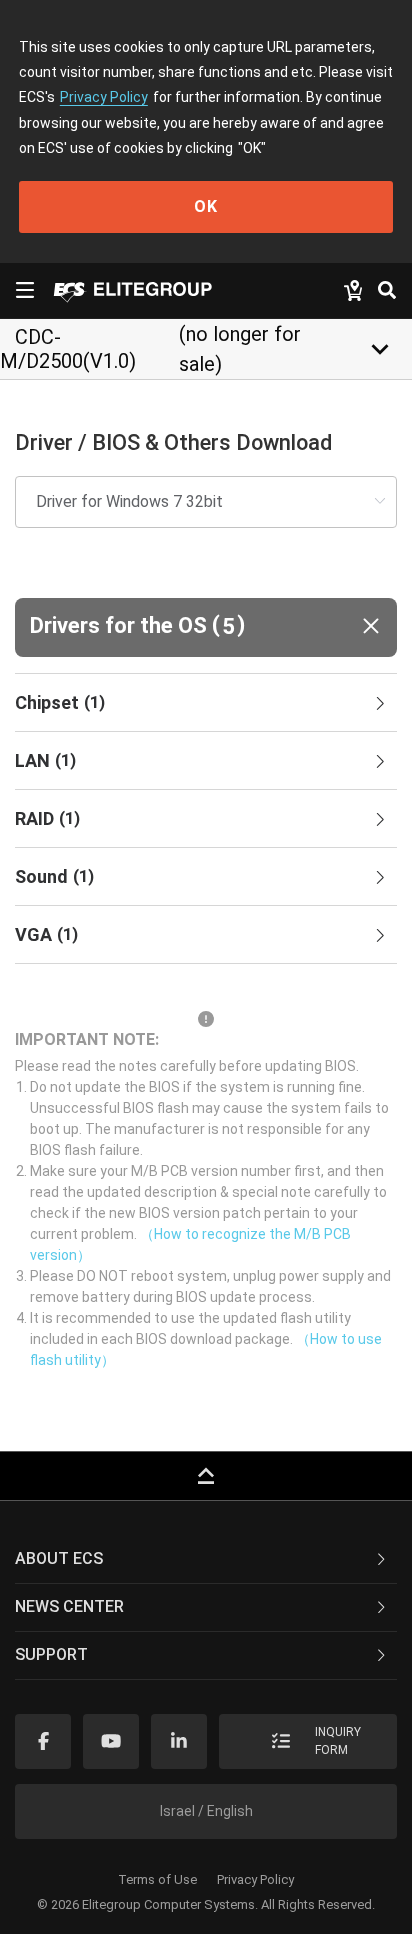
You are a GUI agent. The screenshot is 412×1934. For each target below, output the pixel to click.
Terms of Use (157, 1879)
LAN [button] (45, 760)
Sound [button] (54, 876)
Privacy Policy (104, 97)
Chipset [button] (60, 702)
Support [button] (51, 1654)
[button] (206, 627)
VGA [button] (46, 934)
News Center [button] (69, 1606)
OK (206, 206)
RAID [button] (47, 818)
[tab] (206, 703)
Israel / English (206, 1811)
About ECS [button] (59, 1558)
